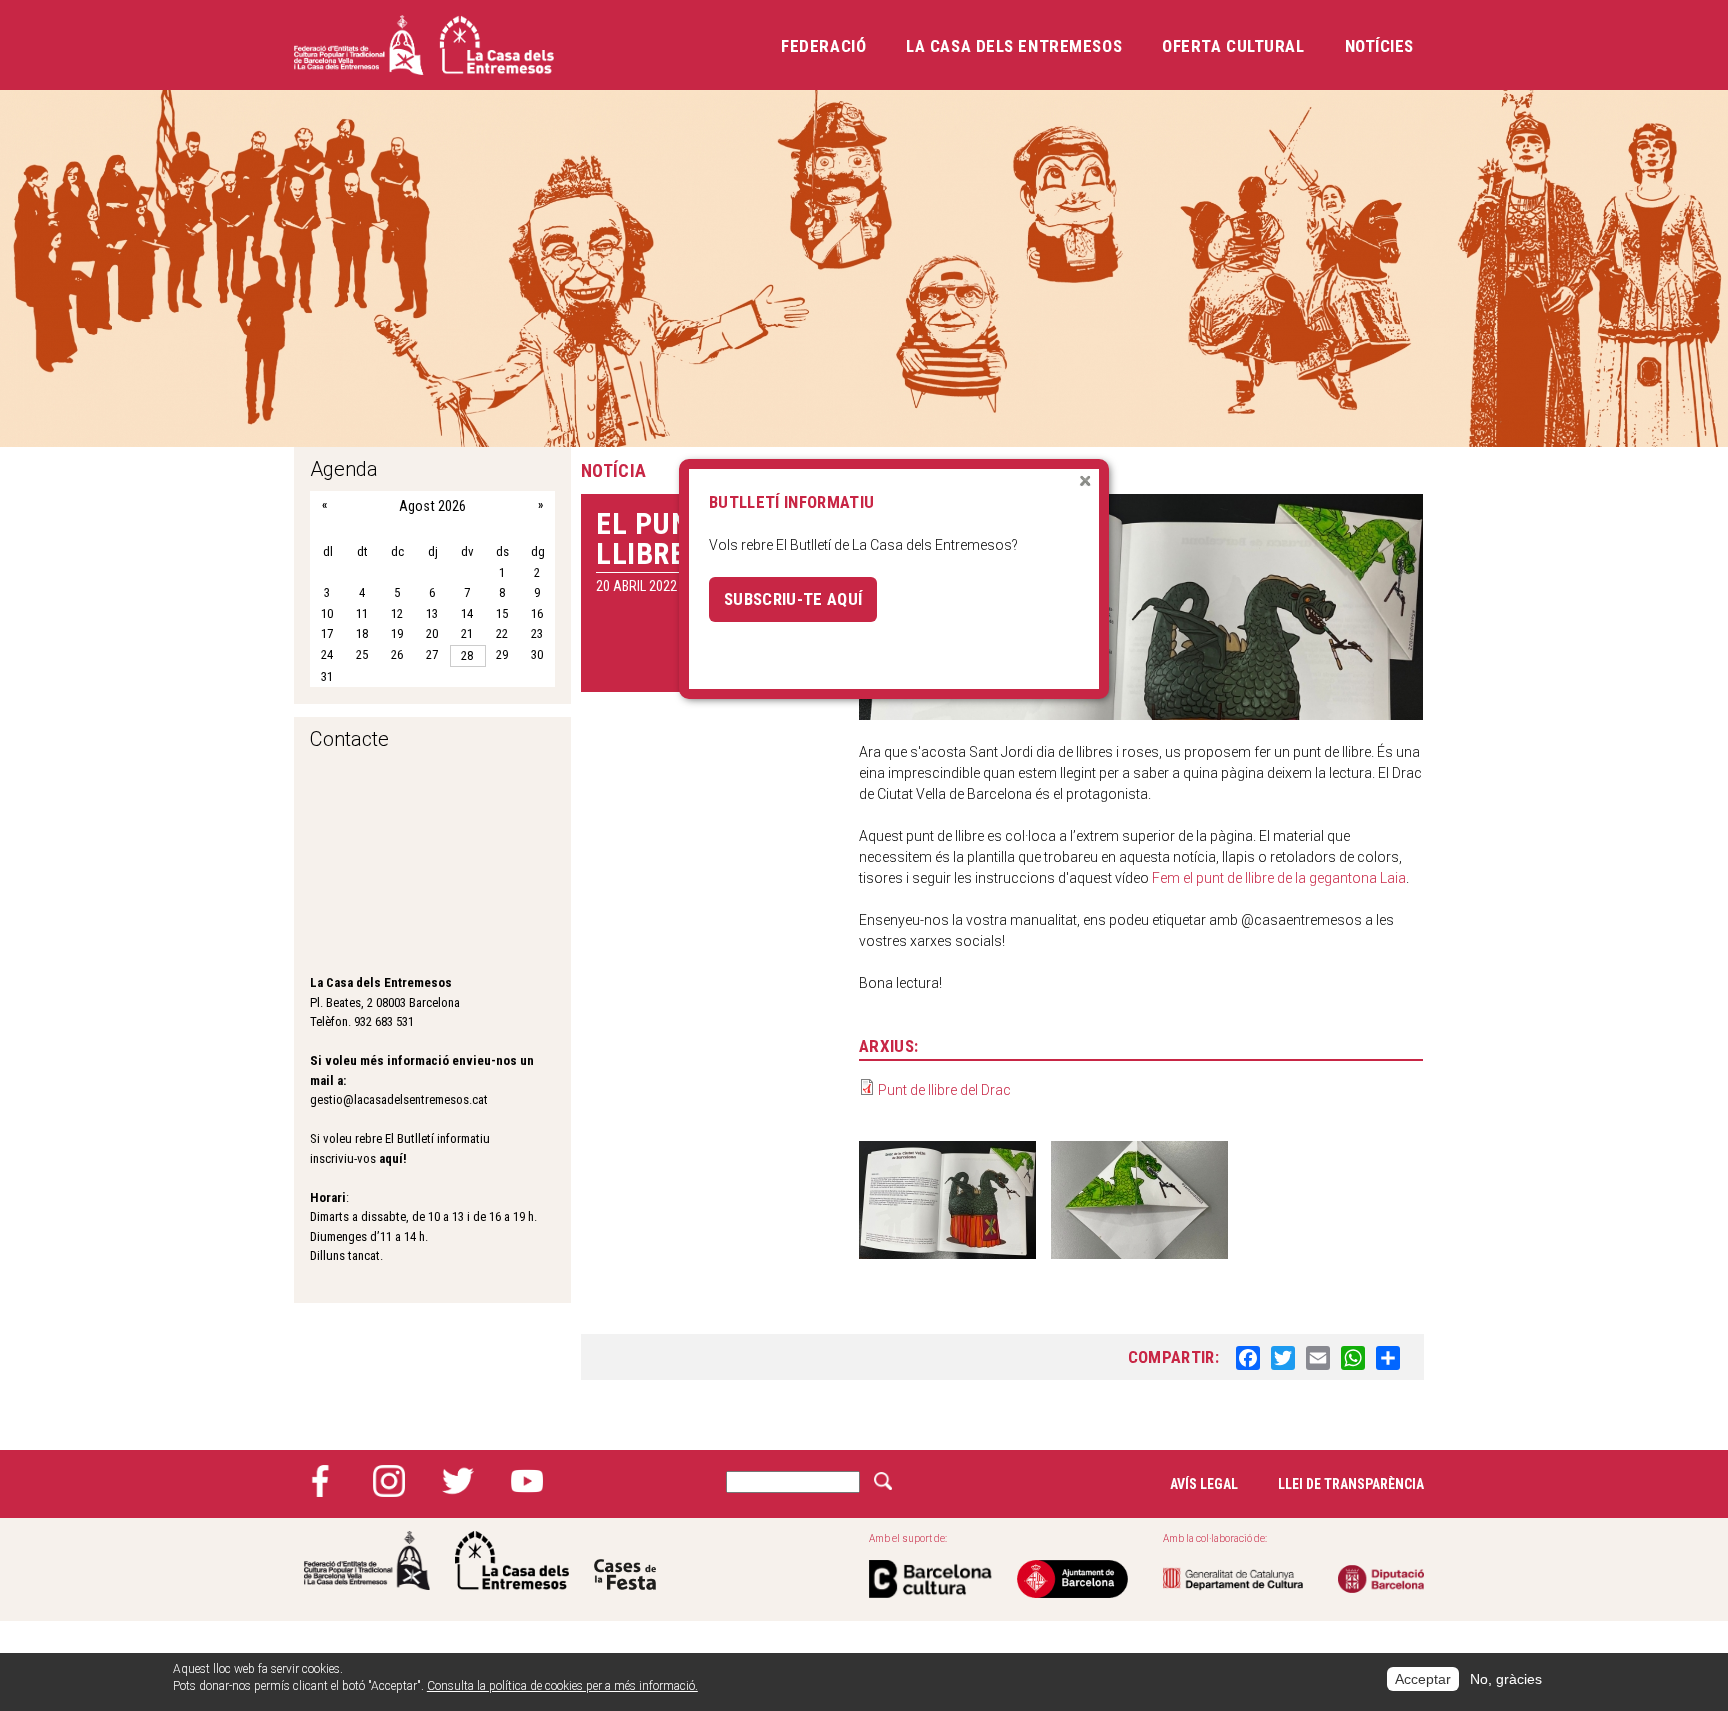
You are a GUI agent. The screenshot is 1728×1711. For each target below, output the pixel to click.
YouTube (527, 1481)
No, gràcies (1506, 1679)
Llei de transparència (1351, 1484)
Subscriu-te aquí (793, 599)
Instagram (389, 1481)
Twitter (458, 1481)
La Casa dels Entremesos (1014, 46)
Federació (823, 46)
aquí (391, 1158)
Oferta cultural (1233, 46)
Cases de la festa (625, 1560)
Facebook (320, 1481)
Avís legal (1204, 1484)
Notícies (1379, 46)
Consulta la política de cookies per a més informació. (562, 1686)
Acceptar (1423, 1679)
